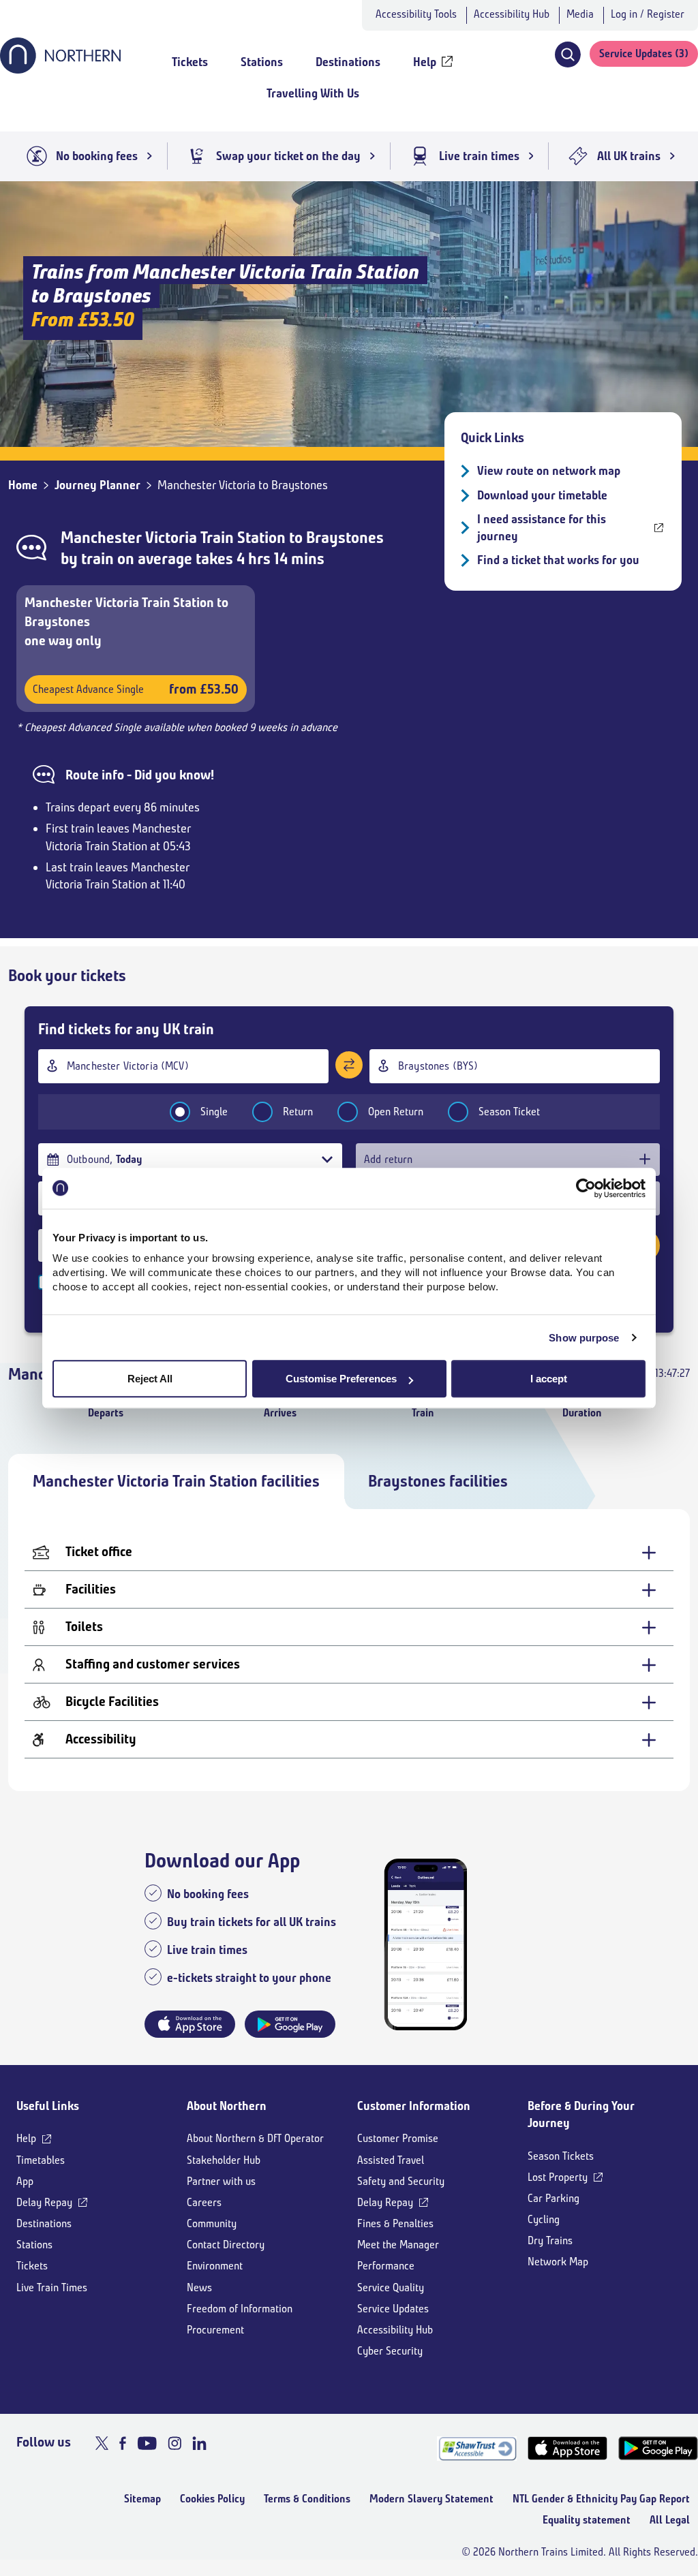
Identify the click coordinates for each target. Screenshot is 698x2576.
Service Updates (393, 2309)
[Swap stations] (349, 1065)
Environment (215, 2266)
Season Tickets (561, 2156)
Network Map (558, 2262)
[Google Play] (658, 2448)
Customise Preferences (341, 1379)
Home (23, 485)
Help (26, 2138)
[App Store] (567, 2448)
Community (212, 2223)
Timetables (41, 2160)
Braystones (345, 538)
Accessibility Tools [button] (416, 14)
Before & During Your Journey (581, 2114)
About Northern (227, 2106)
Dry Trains (550, 2240)
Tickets (32, 2266)
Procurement (215, 2330)
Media (580, 14)
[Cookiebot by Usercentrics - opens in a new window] (586, 1188)
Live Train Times (52, 2287)
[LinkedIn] (199, 2443)
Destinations (44, 2223)
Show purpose (584, 1338)
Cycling (544, 2219)
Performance (386, 2266)
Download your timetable (542, 495)
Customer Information (414, 2106)
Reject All (150, 1379)
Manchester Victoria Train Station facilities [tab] (176, 1481)
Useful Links (48, 2106)
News (199, 2287)
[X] (102, 2443)
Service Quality (391, 2287)
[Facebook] (123, 2443)
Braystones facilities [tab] (438, 1481)
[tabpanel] (349, 1650)
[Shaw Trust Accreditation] (477, 2448)
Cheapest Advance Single (136, 689)
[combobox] (183, 1066)
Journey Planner (97, 485)
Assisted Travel (391, 2160)
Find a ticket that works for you (558, 560)
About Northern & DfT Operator (255, 2138)
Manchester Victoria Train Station (173, 538)
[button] (567, 55)
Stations (34, 2245)
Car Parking (553, 2198)
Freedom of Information (240, 2309)
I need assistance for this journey (542, 528)
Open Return (396, 1112)
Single (214, 1112)
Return (298, 1112)
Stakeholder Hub (224, 2160)
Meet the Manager (398, 2245)
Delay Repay (44, 2202)
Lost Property (558, 2177)
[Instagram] (174, 2443)
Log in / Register (648, 14)
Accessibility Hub (512, 14)
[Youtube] (147, 2443)
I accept (549, 1379)
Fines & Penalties (395, 2223)
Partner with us (221, 2181)
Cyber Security (390, 2351)
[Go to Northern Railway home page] (60, 69)
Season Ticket (509, 1112)
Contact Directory (226, 2245)
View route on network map (549, 471)
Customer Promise (398, 2138)
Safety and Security (401, 2181)
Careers (204, 2202)
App (25, 2181)
